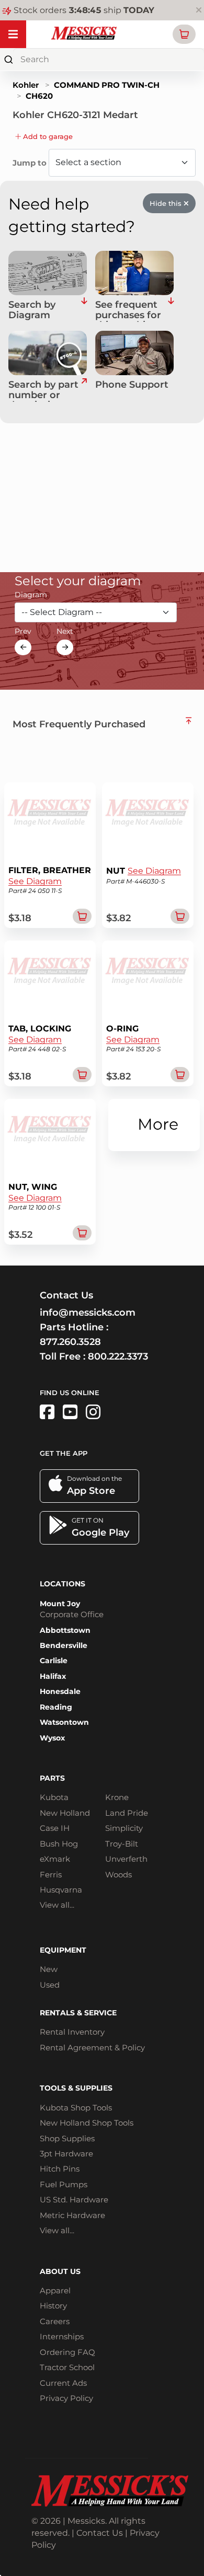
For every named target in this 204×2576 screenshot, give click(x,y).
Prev (23, 631)
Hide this (167, 203)
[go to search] (84, 391)
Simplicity (124, 1828)
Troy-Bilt (122, 1844)
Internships (62, 2336)
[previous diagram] (23, 647)
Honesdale (60, 1691)
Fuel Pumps (64, 2184)
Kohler (26, 85)
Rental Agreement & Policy (92, 2047)
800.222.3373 (118, 1356)
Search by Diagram (32, 310)
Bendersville (64, 1645)
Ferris (51, 1875)
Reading (56, 1707)
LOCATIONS (63, 1584)
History (53, 2306)
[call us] (134, 353)
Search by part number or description (43, 391)
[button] (184, 34)
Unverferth (126, 1859)
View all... (57, 1905)
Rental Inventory (72, 2032)
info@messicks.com (88, 1313)
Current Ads (63, 2383)
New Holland (65, 1813)
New (49, 1969)
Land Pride (127, 1813)
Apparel (55, 2290)
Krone (117, 1797)
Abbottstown (65, 1630)
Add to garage (47, 136)
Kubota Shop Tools (76, 2108)
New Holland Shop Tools (87, 2123)
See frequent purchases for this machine (128, 311)
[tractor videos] (70, 1412)
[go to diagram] (48, 273)
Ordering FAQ (67, 2352)
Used (50, 1985)
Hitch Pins (60, 2169)
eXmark (55, 1859)
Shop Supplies (67, 2138)
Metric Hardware (72, 2215)
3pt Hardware (66, 2154)
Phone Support (132, 385)
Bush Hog (59, 1844)
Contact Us (100, 2533)
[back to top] (189, 721)
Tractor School (67, 2367)
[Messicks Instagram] (93, 1412)
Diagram (31, 595)
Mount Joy (60, 1604)
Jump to (31, 163)
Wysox (52, 1738)
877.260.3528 (70, 1342)
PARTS (52, 1778)
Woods (118, 1875)
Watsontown (64, 1722)
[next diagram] (65, 647)
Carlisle (54, 1661)
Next (65, 631)
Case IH (55, 1828)
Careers (55, 2321)
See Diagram (35, 881)
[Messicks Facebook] (47, 1412)
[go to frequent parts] (171, 311)
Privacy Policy (66, 2398)
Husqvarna (61, 1890)
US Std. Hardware (74, 2200)
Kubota (54, 1797)
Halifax (53, 1676)
